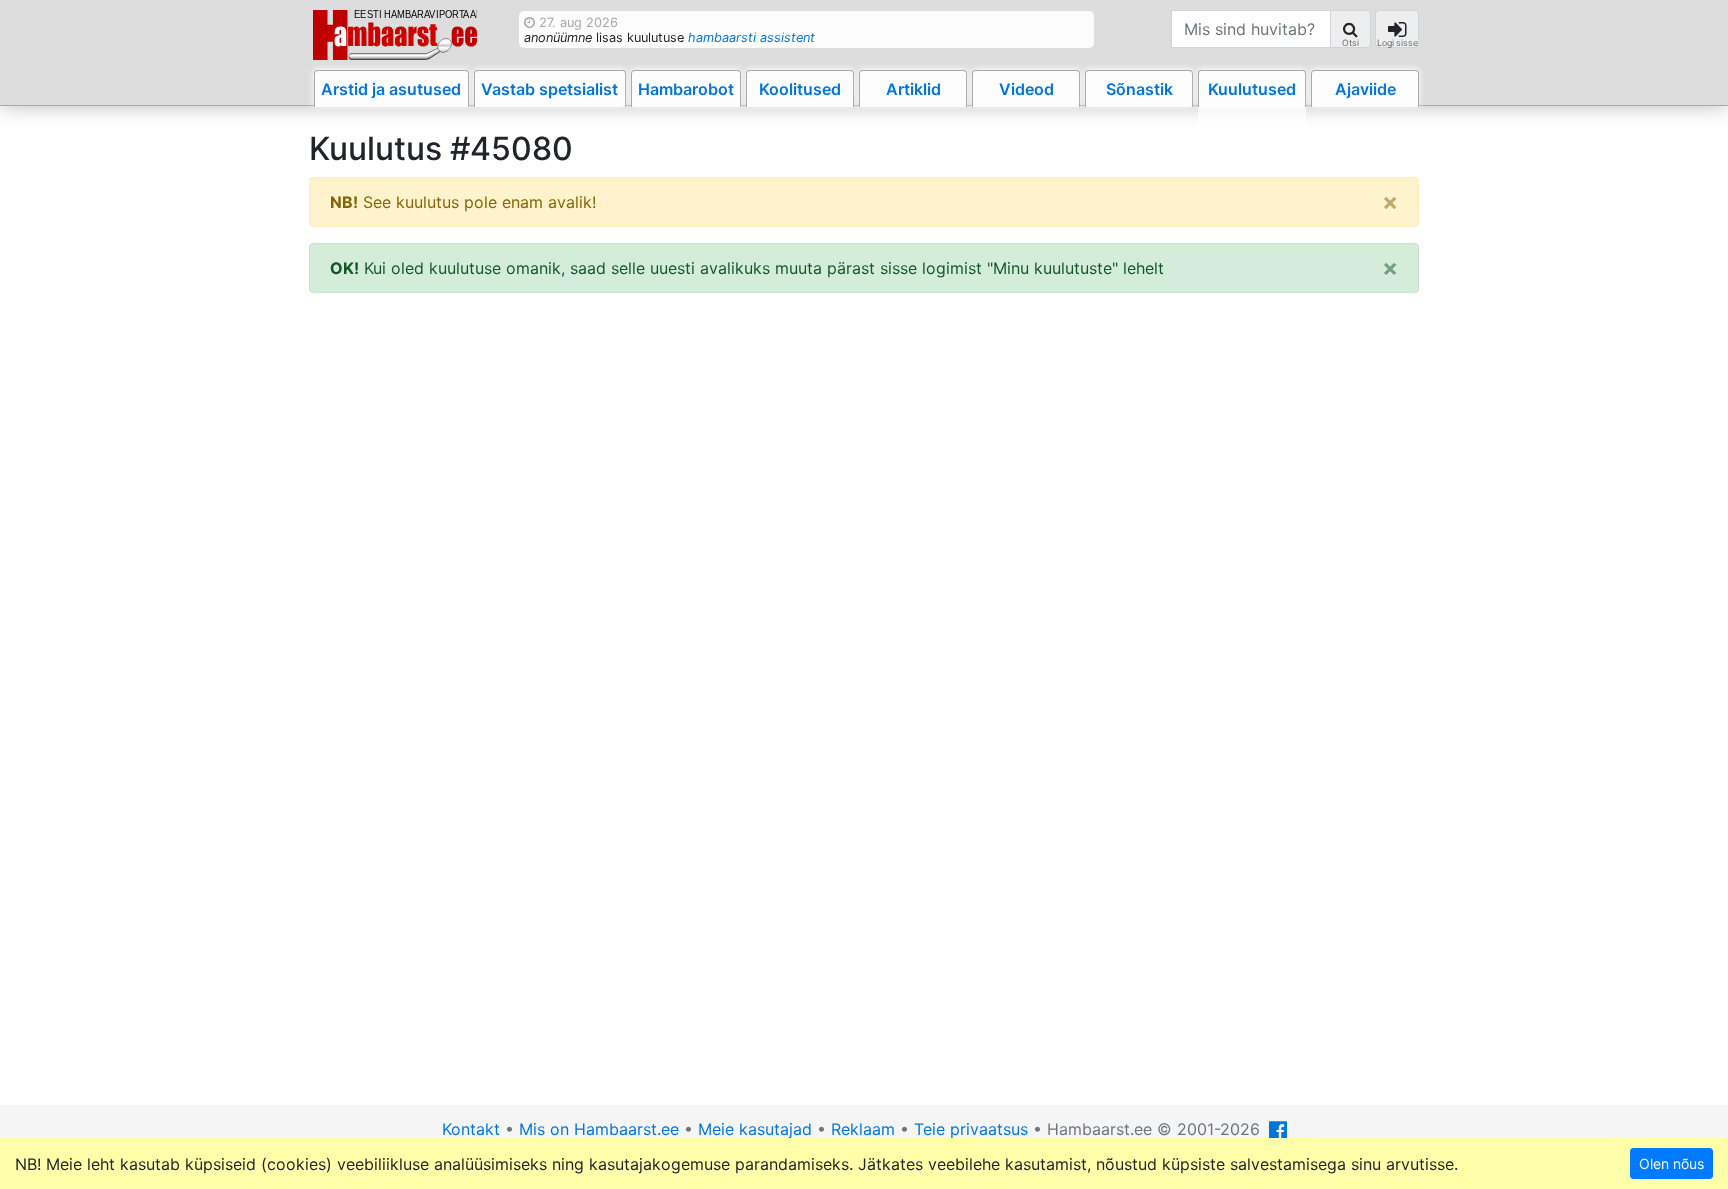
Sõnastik (1139, 89)
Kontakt (471, 1129)
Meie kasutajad (755, 1129)
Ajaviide (1365, 89)
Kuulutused (1252, 89)
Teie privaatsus (971, 1129)
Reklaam (863, 1129)
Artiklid (913, 89)
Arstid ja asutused (391, 89)
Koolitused (800, 89)
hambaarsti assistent (751, 37)
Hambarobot (686, 89)
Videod (1026, 89)
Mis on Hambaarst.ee (599, 1129)
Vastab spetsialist (549, 89)
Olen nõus (1671, 1163)
